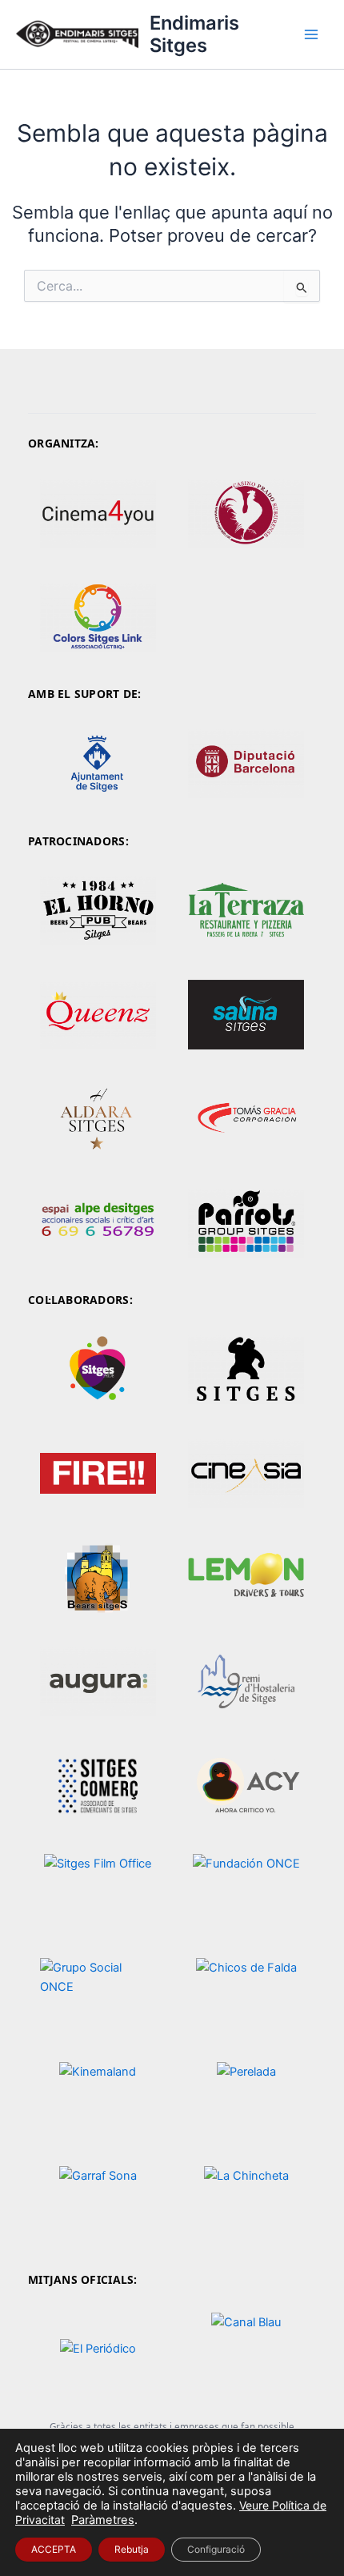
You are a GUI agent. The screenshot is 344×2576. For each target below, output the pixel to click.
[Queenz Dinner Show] (98, 1015)
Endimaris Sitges (194, 34)
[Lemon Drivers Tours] (246, 1577)
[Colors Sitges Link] (98, 617)
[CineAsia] (246, 1473)
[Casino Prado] (246, 513)
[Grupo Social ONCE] (98, 1994)
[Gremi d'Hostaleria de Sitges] (246, 1681)
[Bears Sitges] (98, 1577)
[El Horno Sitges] (98, 910)
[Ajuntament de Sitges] (98, 763)
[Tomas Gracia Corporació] (246, 1119)
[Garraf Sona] (98, 2203)
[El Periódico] (98, 2349)
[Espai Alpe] (98, 1223)
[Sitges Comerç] (98, 1786)
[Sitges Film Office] (98, 1890)
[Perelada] (246, 2099)
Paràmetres (103, 2520)
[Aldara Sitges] (98, 1119)
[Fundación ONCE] (246, 1890)
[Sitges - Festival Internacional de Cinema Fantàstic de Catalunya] (246, 1369)
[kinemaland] (98, 2099)
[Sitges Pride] (98, 1369)
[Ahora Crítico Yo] (246, 1786)
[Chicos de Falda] (246, 1994)
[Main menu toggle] (311, 34)
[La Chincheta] (246, 2203)
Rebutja (132, 2549)
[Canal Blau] (246, 2349)
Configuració (216, 2549)
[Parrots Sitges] (246, 1223)
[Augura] (98, 1681)
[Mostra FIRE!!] (98, 1473)
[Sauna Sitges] (246, 1015)
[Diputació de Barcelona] (246, 763)
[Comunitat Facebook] (246, 910)
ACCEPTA (54, 2549)
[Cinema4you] (98, 513)
